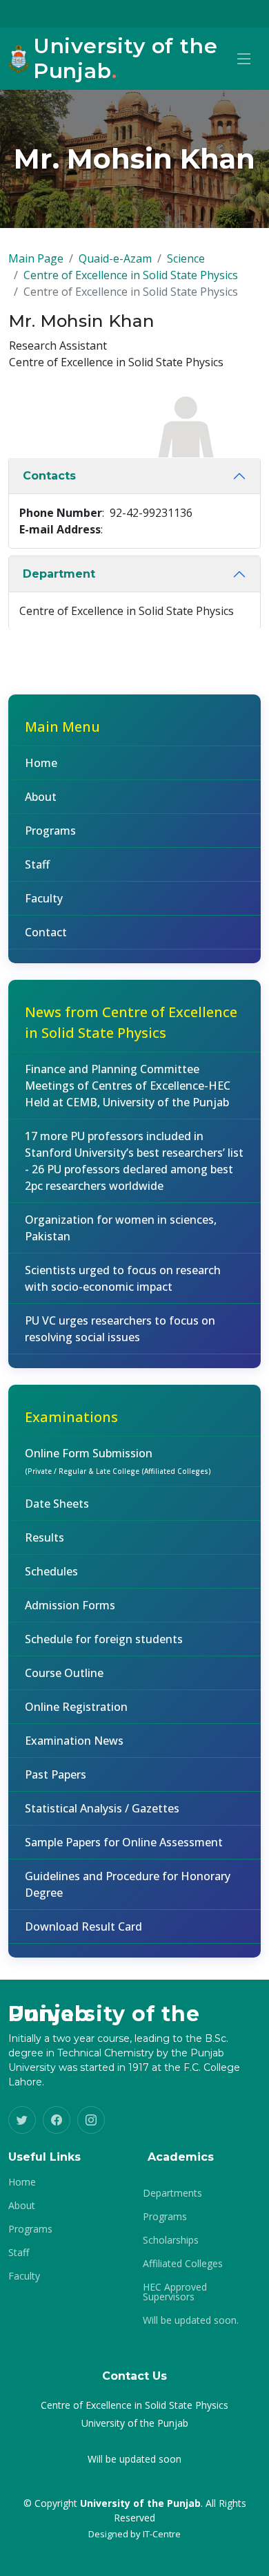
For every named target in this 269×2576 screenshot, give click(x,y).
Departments (172, 2193)
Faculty (44, 898)
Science (186, 258)
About (41, 797)
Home (41, 763)
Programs (50, 831)
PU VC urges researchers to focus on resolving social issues (120, 1329)
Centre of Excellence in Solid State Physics (131, 275)
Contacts (49, 476)
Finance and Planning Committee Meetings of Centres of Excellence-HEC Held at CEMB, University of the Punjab (128, 1086)
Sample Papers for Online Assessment (124, 1842)
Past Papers (56, 1774)
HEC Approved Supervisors (175, 2292)
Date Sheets (57, 1504)
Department (59, 574)
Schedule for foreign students (104, 1639)
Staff (37, 864)
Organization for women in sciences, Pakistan (121, 1228)
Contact (46, 932)
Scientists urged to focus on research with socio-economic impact (123, 1278)
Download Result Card (83, 1926)
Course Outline (64, 1673)
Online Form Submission (118, 1461)
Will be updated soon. (191, 2320)
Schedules (51, 1571)
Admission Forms (70, 1605)
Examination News (74, 1741)
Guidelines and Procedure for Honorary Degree (128, 1884)
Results (44, 1537)
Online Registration (76, 1707)
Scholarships (171, 2240)
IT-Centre (162, 2534)
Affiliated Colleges (183, 2264)
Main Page (36, 258)
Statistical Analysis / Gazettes (102, 1808)
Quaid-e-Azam (115, 258)
